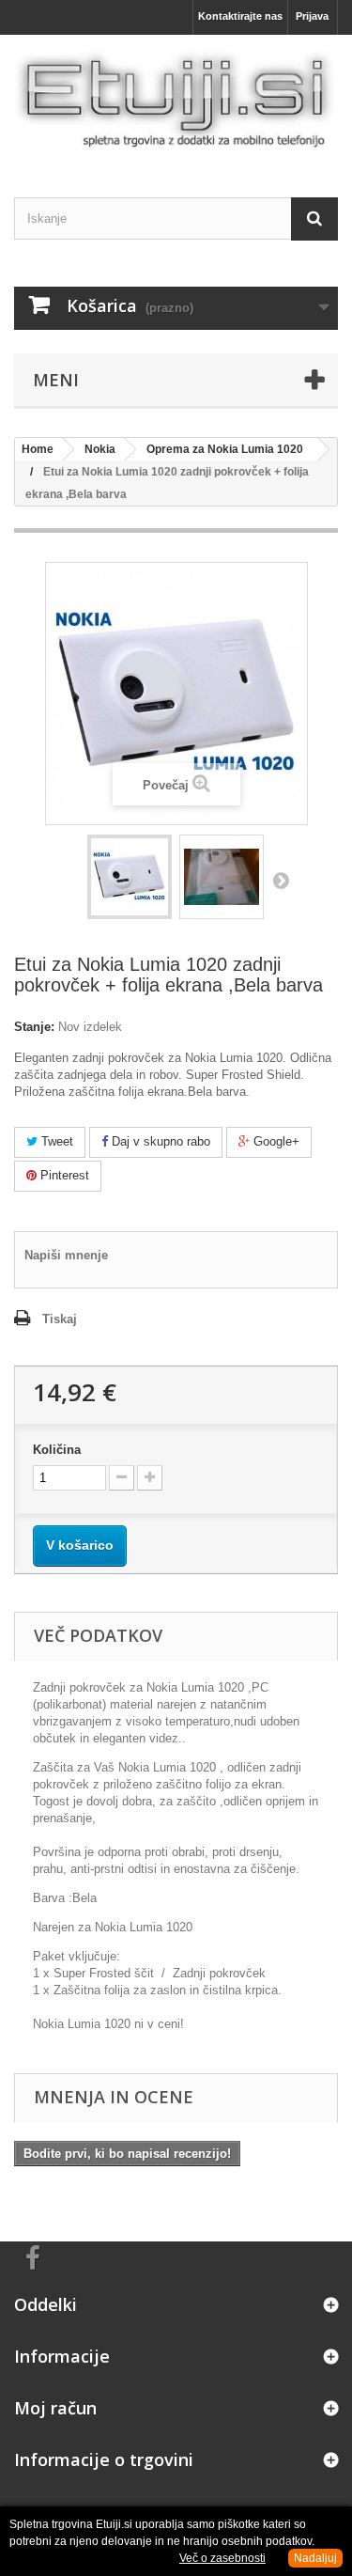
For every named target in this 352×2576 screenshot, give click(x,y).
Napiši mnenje (66, 1255)
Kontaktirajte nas (240, 16)
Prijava (312, 16)
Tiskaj (60, 1319)
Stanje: (34, 1027)
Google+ (275, 1141)
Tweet (55, 1141)
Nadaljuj (315, 2558)
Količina (57, 1450)
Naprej (281, 880)
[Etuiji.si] (176, 100)
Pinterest (63, 1175)
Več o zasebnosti (222, 2558)
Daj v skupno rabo (159, 1141)
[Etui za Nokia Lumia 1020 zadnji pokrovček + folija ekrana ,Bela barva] (130, 877)
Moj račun (55, 2408)
